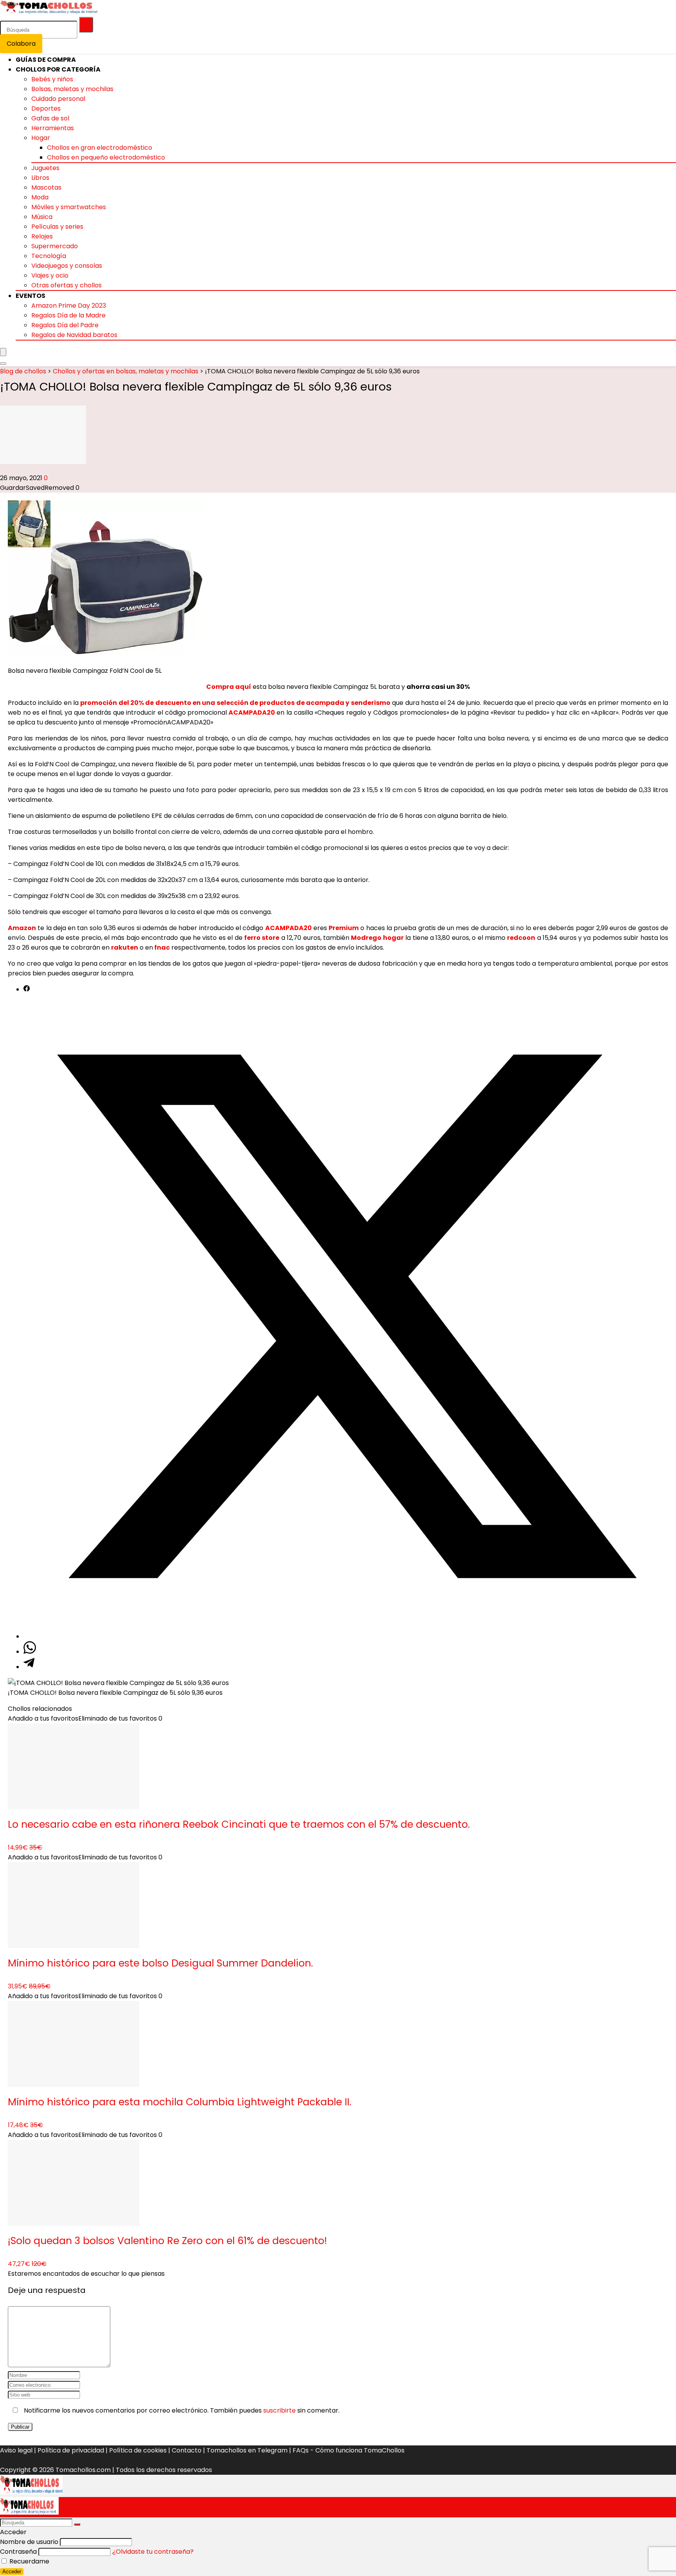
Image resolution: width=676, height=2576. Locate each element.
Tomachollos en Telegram (247, 2450)
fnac (162, 947)
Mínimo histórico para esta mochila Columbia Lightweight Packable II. (180, 2102)
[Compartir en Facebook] (27, 989)
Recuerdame (29, 2561)
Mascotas (46, 187)
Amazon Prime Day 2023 (69, 306)
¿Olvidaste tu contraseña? (153, 2552)
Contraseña (18, 2552)
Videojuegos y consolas (67, 266)
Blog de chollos (23, 371)
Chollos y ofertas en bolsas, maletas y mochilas (126, 371)
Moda (40, 197)
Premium (344, 928)
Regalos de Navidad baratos (74, 335)
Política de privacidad (71, 2450)
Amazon (22, 928)
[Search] (3, 364)
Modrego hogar (377, 938)
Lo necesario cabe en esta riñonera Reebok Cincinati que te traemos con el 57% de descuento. (239, 1824)
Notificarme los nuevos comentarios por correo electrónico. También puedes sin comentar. (181, 2410)
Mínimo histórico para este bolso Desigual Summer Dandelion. (160, 1963)
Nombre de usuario (29, 2542)
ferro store (262, 938)
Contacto (187, 2450)
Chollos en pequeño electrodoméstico (106, 157)
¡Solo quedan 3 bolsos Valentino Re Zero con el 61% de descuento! (167, 2241)
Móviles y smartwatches (69, 207)
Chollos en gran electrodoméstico (100, 148)
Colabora (21, 44)
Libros (40, 178)
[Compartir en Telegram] (29, 1667)
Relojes (42, 236)
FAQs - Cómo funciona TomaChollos (349, 2450)
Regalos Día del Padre (65, 325)
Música (42, 217)
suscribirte (280, 2410)
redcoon (521, 938)
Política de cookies (138, 2450)
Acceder (12, 2572)
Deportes (46, 108)
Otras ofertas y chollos (67, 285)
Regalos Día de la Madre (68, 315)
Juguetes (45, 168)
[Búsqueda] (86, 25)
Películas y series (57, 227)
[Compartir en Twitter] (346, 1636)
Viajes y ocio (50, 275)
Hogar (41, 138)
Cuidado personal (58, 99)
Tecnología (49, 256)
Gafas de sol (50, 118)
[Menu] (3, 352)
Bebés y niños (52, 79)
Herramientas (53, 128)
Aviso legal (16, 2450)
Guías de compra (46, 60)
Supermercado (55, 246)
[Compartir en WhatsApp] (30, 1652)
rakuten (125, 947)
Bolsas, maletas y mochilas (72, 89)
